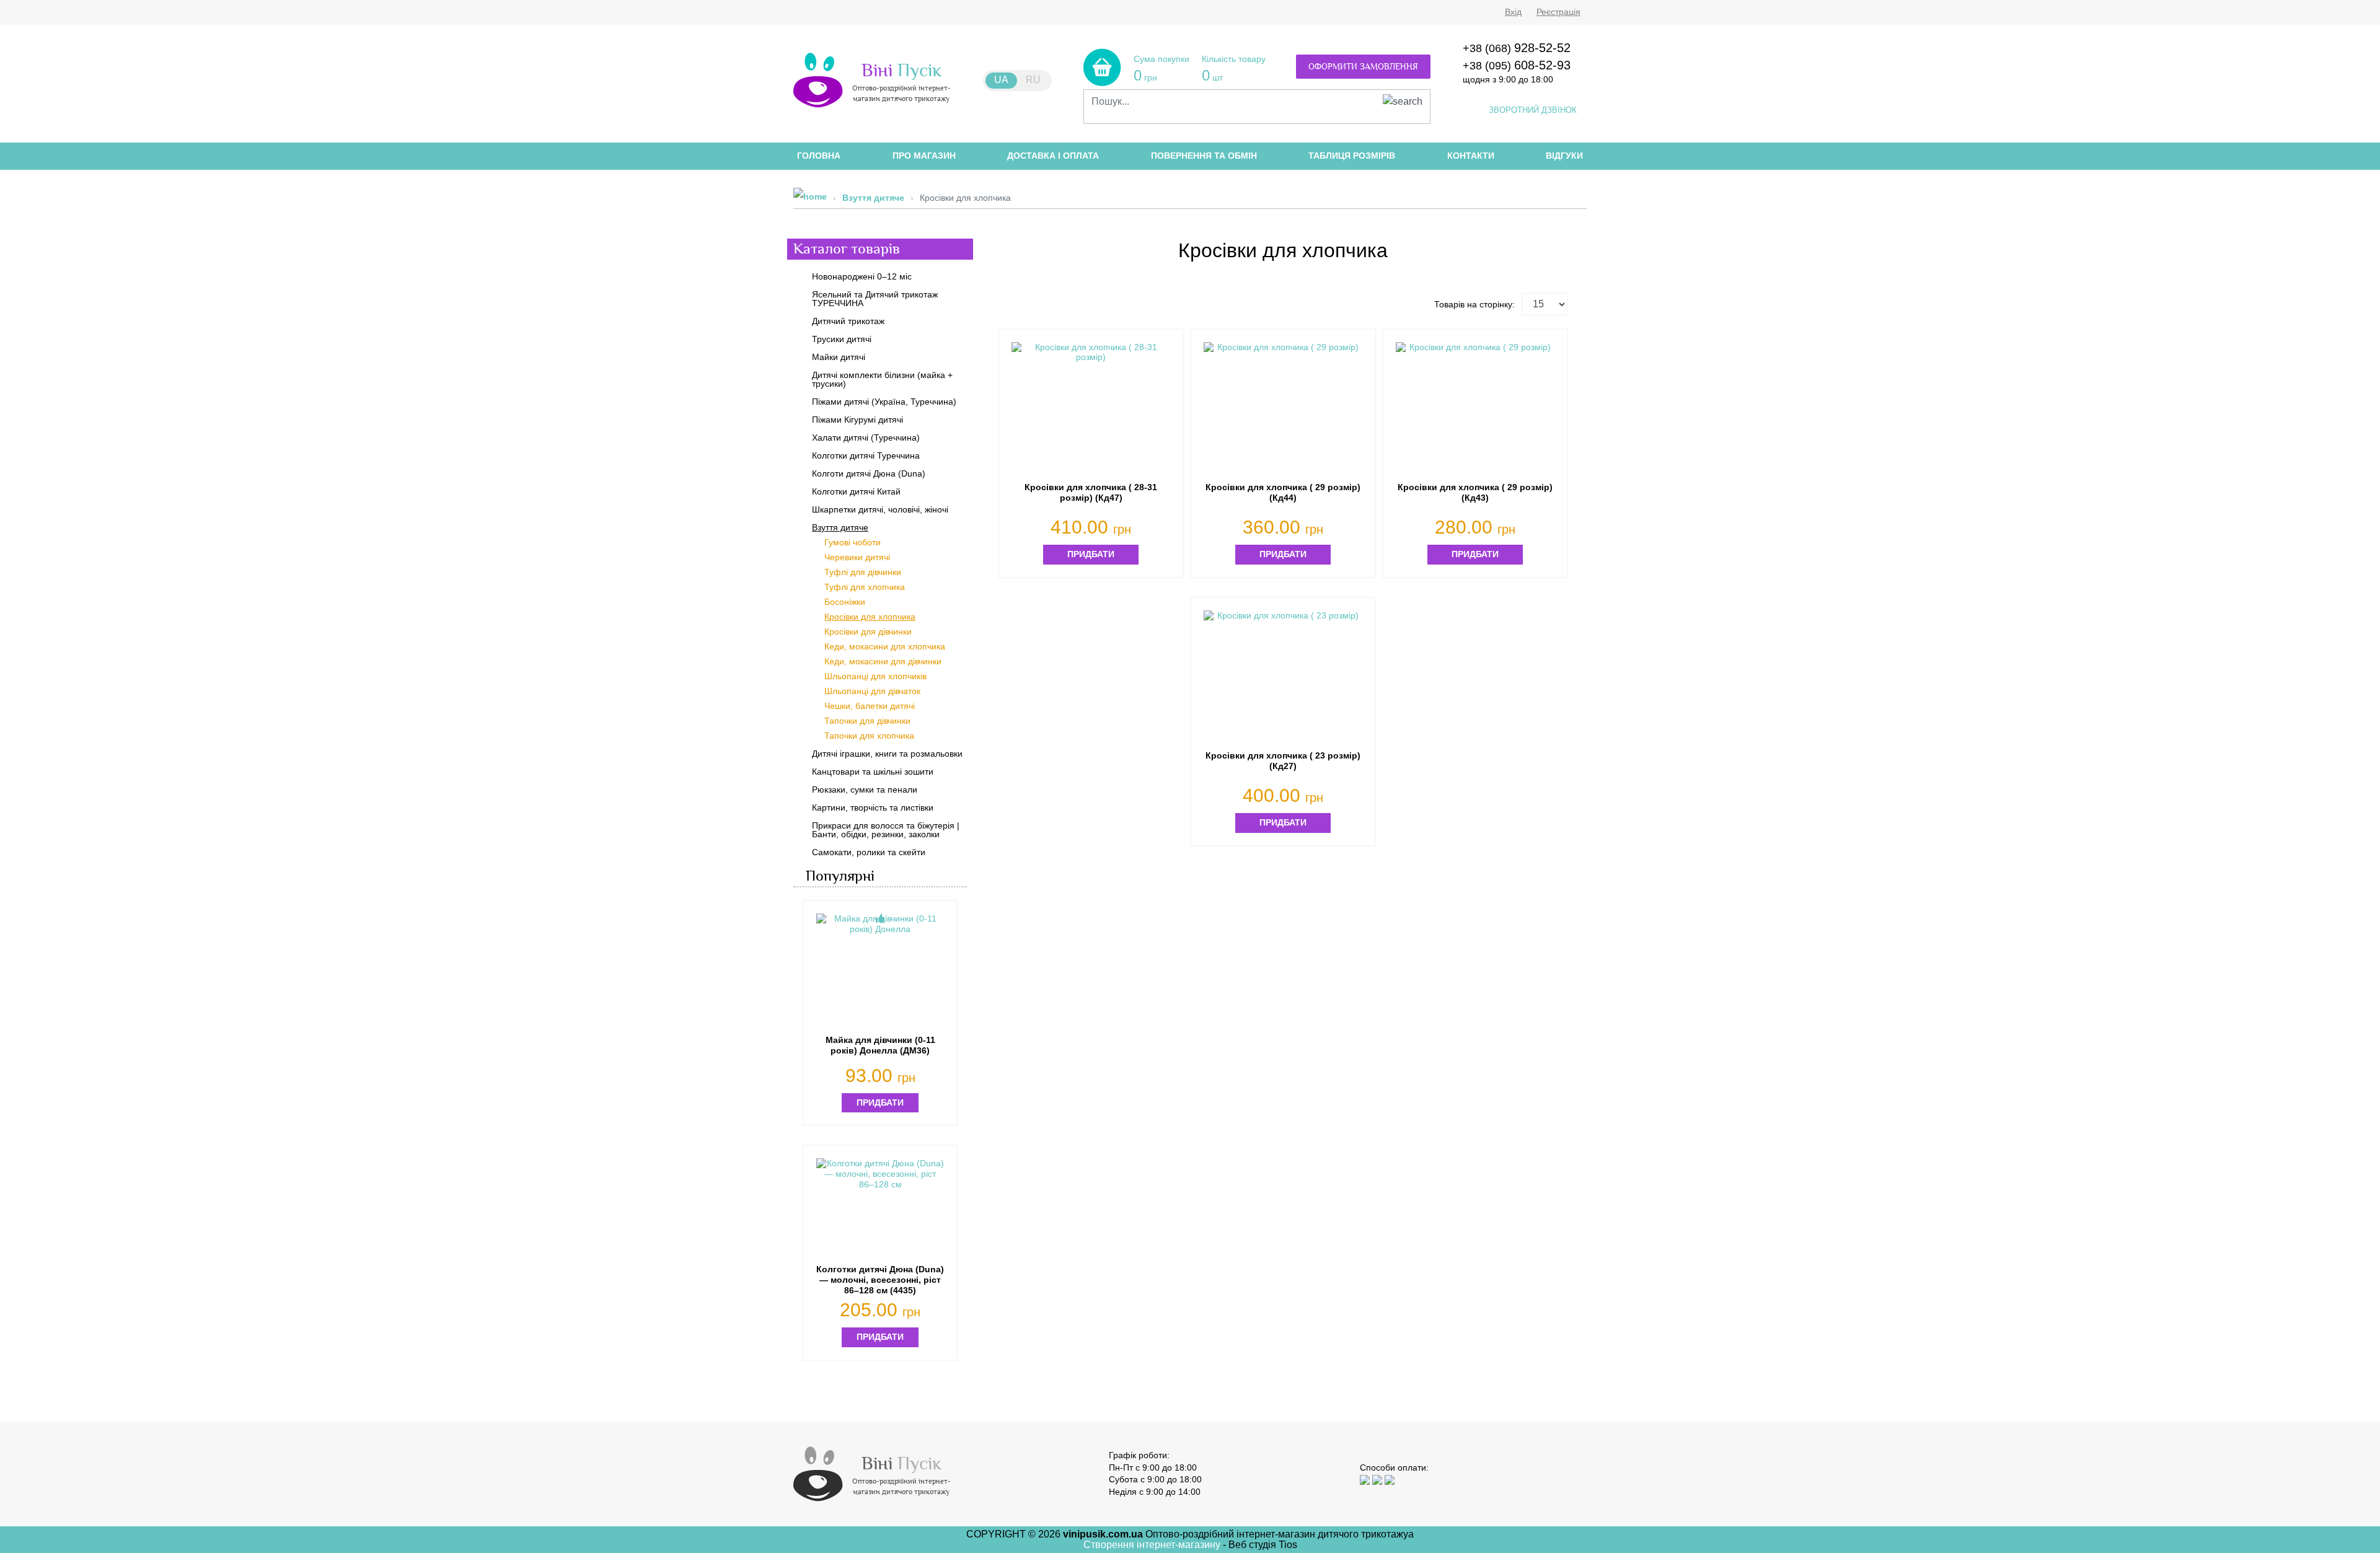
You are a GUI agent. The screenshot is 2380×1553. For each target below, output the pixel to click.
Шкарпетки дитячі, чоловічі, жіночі (880, 509)
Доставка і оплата (1053, 156)
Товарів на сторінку (1473, 304)
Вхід (1513, 12)
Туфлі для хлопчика (865, 587)
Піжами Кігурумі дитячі (857, 420)
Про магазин (924, 156)
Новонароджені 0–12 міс (862, 276)
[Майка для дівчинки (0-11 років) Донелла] (880, 970)
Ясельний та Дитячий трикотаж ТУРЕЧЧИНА (875, 299)
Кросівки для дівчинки (868, 631)
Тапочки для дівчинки (867, 721)
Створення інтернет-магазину (1153, 1545)
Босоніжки (845, 602)
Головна (819, 156)
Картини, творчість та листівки (873, 807)
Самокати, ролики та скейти (869, 852)
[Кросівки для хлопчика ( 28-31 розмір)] (1091, 406)
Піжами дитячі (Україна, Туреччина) (884, 402)
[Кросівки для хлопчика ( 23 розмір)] (1283, 674)
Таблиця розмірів (1352, 156)
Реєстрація (1558, 12)
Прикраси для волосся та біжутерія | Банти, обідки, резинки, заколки (886, 830)
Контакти (1471, 156)
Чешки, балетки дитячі (870, 706)
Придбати (1091, 554)
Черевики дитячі (857, 557)
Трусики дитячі (842, 339)
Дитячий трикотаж (848, 321)
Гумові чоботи (853, 542)
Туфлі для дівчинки (863, 572)
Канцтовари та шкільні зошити (873, 772)
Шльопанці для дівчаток (872, 691)
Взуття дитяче (873, 198)
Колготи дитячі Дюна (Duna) (869, 473)
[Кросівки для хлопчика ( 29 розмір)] (1283, 406)
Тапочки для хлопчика (869, 736)
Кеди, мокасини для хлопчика (885, 646)
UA (1001, 80)
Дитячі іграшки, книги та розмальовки (887, 754)
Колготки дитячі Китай (856, 491)
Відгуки (1564, 156)
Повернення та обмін (1204, 156)
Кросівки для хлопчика (870, 617)
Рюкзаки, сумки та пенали (865, 790)
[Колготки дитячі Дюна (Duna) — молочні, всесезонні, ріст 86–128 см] (880, 1209)
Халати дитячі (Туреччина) (866, 438)
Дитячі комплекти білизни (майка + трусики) (882, 379)
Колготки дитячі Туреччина (866, 455)
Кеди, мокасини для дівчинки (883, 661)
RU (1033, 80)
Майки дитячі (839, 357)
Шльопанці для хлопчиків (875, 676)
